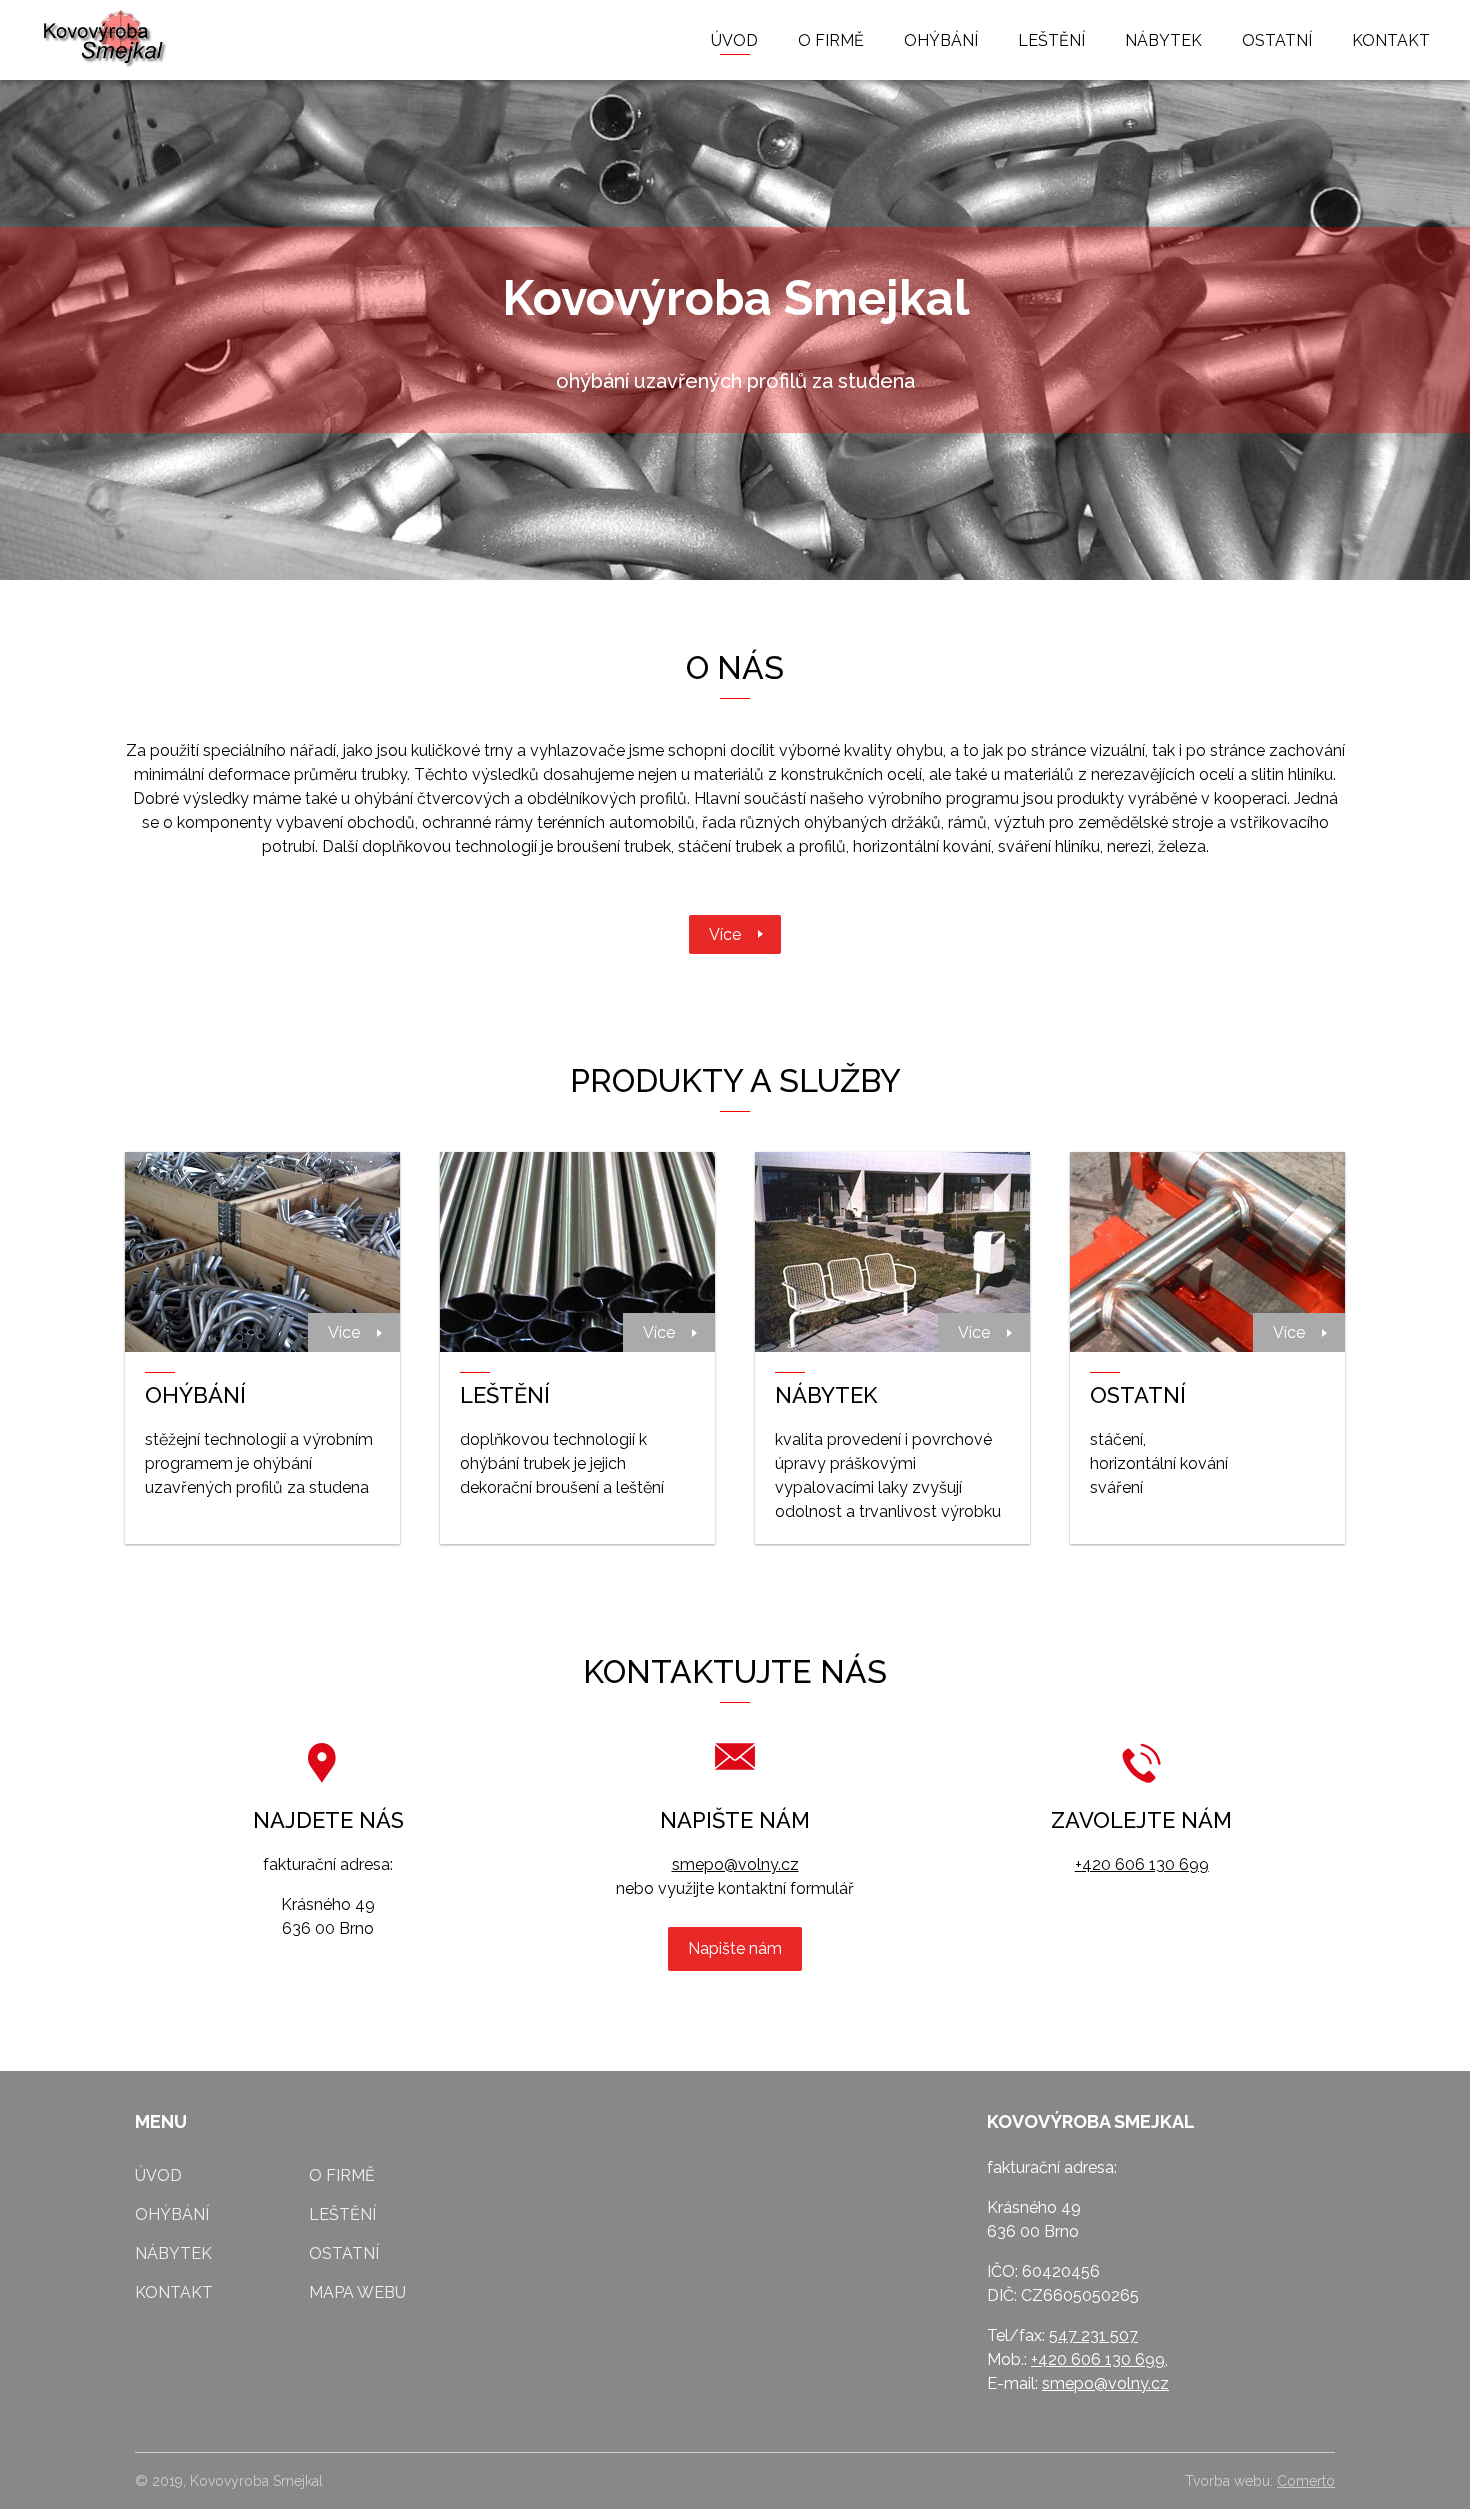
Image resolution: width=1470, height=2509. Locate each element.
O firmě (831, 40)
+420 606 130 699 (1142, 1864)
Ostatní (1277, 40)
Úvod (734, 40)
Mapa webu (357, 2292)
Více (725, 934)
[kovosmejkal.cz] (104, 40)
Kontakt (1391, 40)
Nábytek (1163, 40)
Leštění (1051, 40)
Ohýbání (941, 40)
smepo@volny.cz (735, 1864)
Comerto (1306, 2481)
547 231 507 (1093, 2335)
